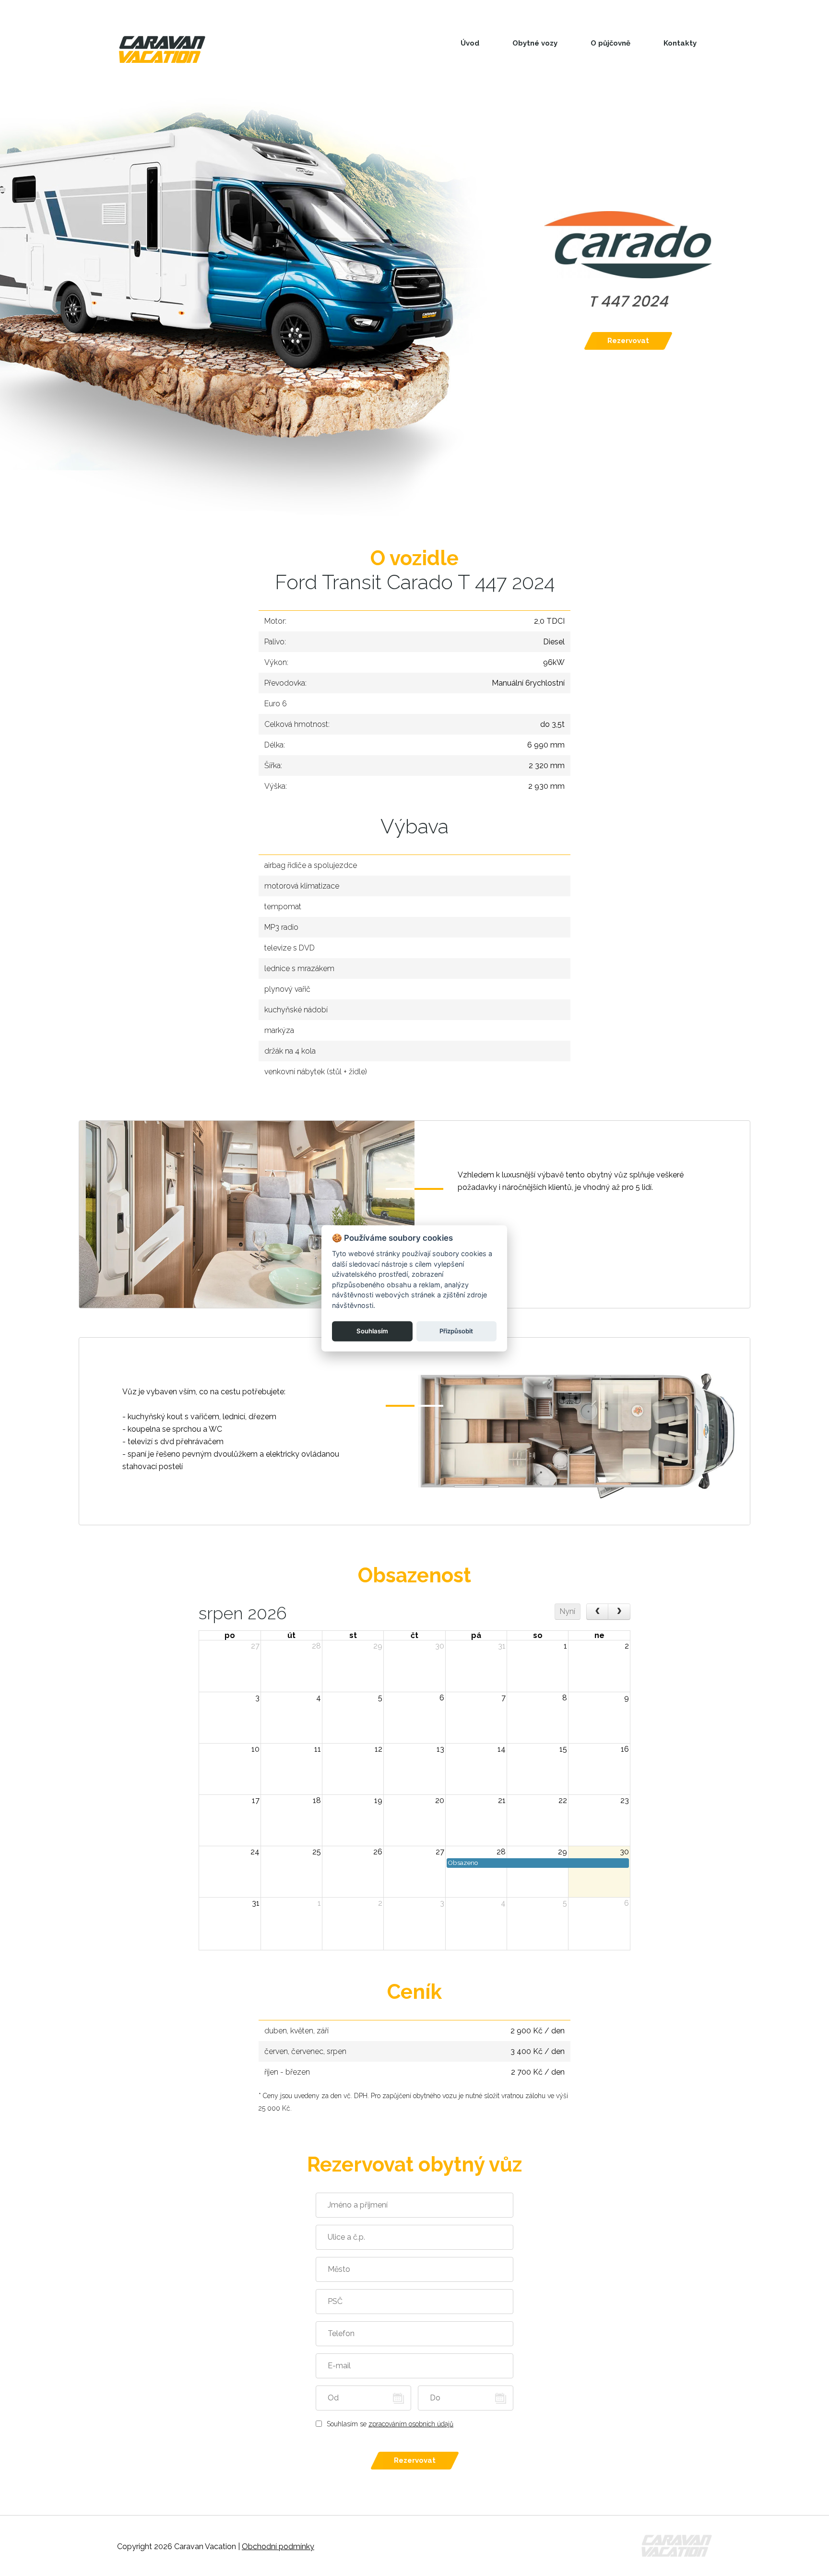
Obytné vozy (535, 43)
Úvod (470, 43)
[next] (619, 1612)
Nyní (567, 1611)
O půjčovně (610, 43)
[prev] (598, 1612)
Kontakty (680, 43)
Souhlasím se (390, 2424)
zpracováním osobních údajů (411, 2424)
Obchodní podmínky (278, 2546)
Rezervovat (628, 341)
